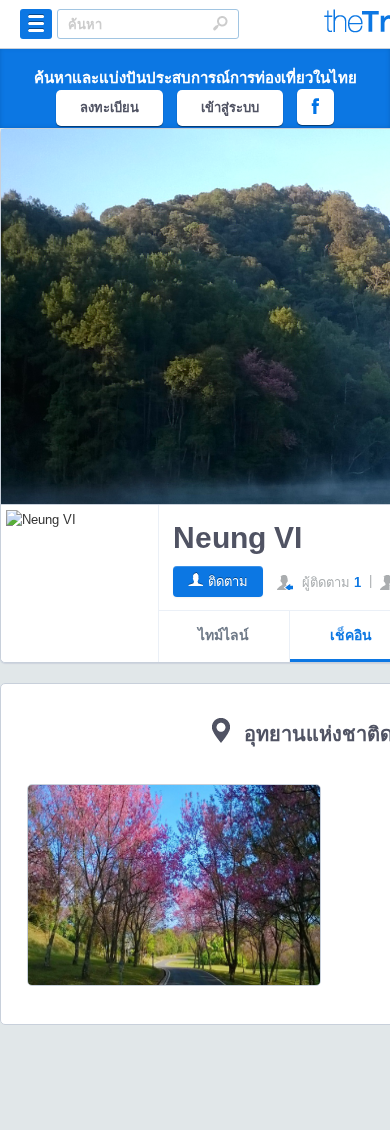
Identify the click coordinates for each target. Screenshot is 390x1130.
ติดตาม (228, 581)
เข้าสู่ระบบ (230, 107)
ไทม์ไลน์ (223, 635)
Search (220, 23)
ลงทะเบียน (109, 107)
